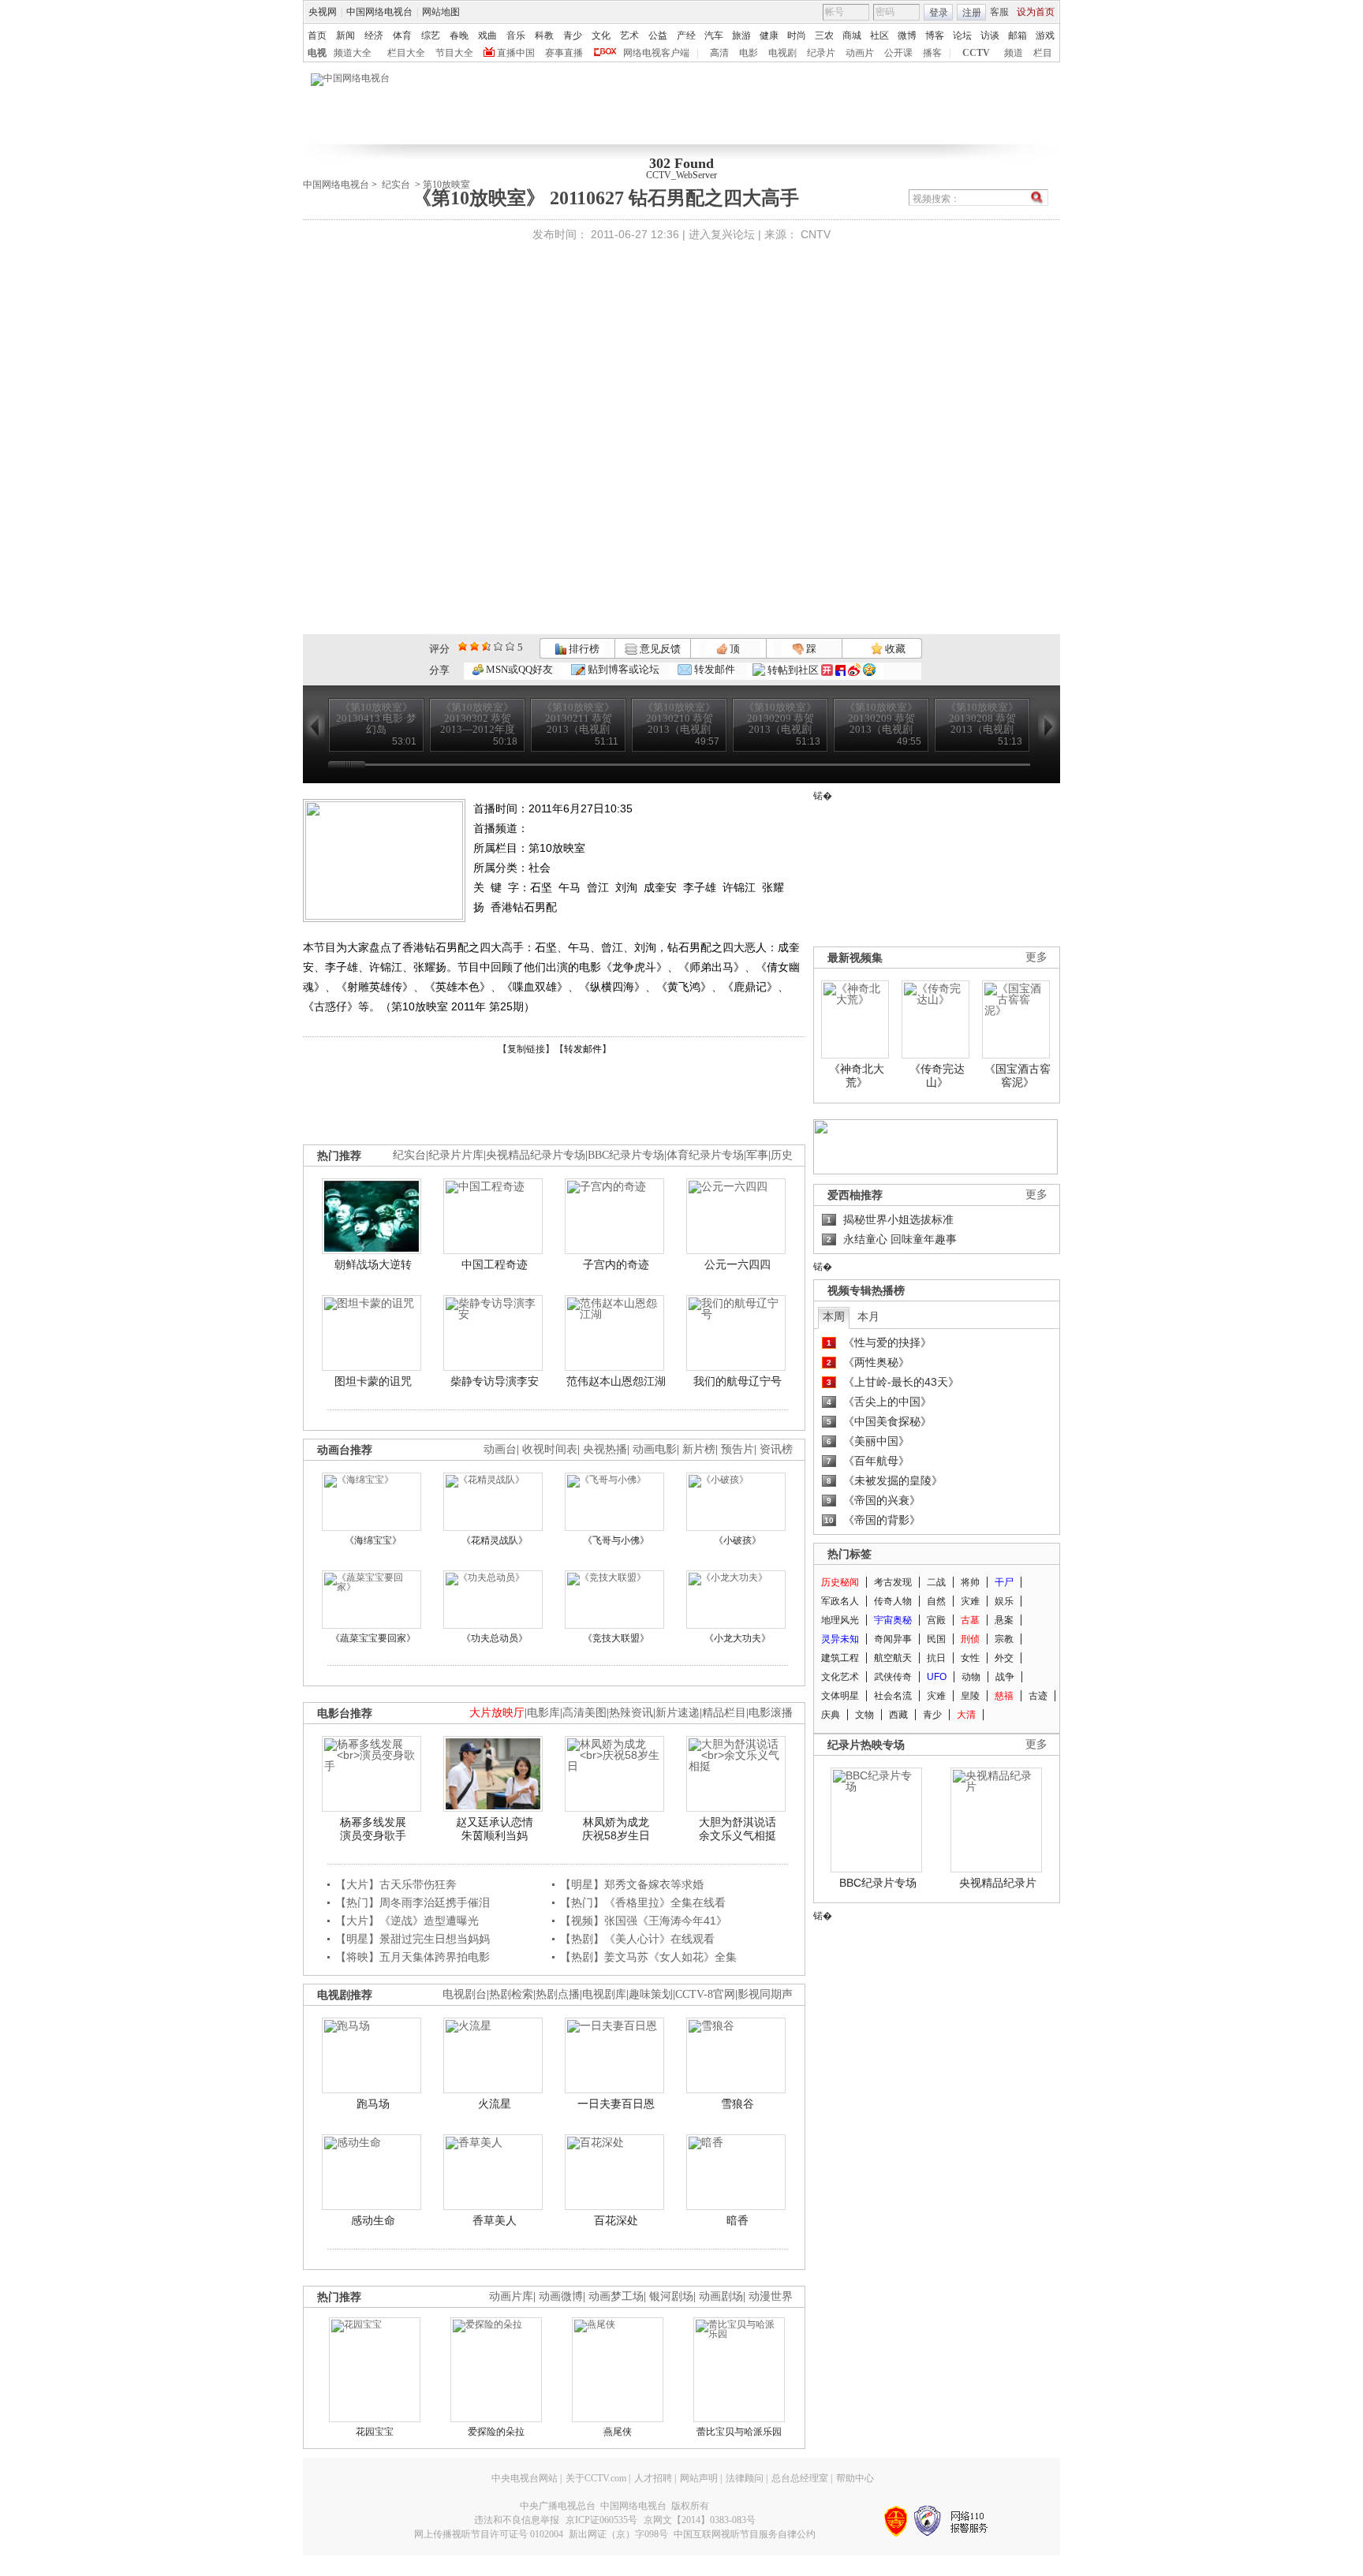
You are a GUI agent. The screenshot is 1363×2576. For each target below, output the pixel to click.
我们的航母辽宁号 (738, 1381)
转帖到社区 (793, 670)
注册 (972, 13)
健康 (769, 35)
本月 (868, 1316)
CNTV (816, 234)
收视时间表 (550, 1449)
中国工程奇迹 (495, 1264)
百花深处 (616, 2220)
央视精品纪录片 (998, 1883)
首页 (317, 35)
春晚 (459, 35)
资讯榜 (776, 1449)
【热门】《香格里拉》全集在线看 (643, 1902)
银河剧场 (671, 2296)
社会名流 (893, 1696)
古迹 (1038, 1696)
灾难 (970, 1601)
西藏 (898, 1715)
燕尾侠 (618, 2432)
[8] (498, 646)
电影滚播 (771, 1713)
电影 (749, 53)
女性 (970, 1658)
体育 (402, 35)
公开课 (898, 53)
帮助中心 (855, 2478)
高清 (719, 53)
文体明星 (840, 1696)
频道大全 (353, 53)
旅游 (741, 35)
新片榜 (699, 1449)
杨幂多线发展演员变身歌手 (373, 1829)
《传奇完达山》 (937, 1076)
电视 (317, 53)
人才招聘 (653, 2478)
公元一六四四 (738, 1264)
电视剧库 (604, 1994)
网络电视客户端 (656, 53)
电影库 (543, 1713)
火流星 (495, 2104)
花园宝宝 (375, 2432)
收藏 (894, 649)
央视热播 (605, 1449)
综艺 (431, 35)
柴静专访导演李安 (495, 1381)
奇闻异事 (893, 1639)
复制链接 (526, 1049)
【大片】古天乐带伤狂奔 (396, 1884)
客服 (999, 12)
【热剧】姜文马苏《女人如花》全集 (648, 1957)
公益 (658, 35)
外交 (1004, 1658)
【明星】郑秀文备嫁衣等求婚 (632, 1884)
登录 (939, 13)
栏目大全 (406, 53)
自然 (936, 1601)
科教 (544, 35)
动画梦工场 (616, 2296)
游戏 (1045, 35)
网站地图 (441, 12)
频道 (1014, 53)
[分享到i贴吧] (840, 670)
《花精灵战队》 (495, 1540)
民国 (936, 1639)
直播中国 (516, 53)
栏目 (1043, 53)
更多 (1036, 957)
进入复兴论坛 (722, 234)
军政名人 (840, 1601)
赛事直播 (564, 53)
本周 (834, 1316)
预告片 (738, 1449)
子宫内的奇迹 (616, 1264)
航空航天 (893, 1658)
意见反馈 (659, 649)
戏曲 (487, 35)
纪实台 (396, 185)
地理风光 (840, 1620)
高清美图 (584, 1713)
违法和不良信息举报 (517, 2520)
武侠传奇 (893, 1677)
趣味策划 (651, 1994)
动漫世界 (771, 2296)
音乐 (516, 35)
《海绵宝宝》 (373, 1540)
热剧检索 (511, 1994)
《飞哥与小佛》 (616, 1540)
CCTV (976, 53)
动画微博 (561, 2296)
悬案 (1004, 1620)
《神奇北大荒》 (857, 1076)
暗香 (738, 2220)
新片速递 (678, 1713)
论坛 (962, 35)
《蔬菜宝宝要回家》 (373, 1638)
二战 (936, 1582)
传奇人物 (893, 1601)
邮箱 (1018, 35)
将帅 (970, 1582)
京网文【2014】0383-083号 (700, 2520)
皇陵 (970, 1696)
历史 (782, 1155)
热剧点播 (558, 1994)
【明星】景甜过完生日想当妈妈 (413, 1939)
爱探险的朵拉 (496, 2432)
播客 (932, 53)
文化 (601, 35)
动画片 (860, 53)
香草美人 (495, 2220)
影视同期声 (765, 1994)
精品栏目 (724, 1713)
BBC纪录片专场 (626, 1155)
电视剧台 (465, 1994)
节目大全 (454, 53)
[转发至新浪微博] (854, 670)
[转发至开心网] (827, 670)
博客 (935, 35)
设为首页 (1036, 12)
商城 (852, 35)
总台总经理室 (800, 2478)
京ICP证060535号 (601, 2520)
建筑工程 (840, 1658)
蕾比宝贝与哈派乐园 (739, 2432)
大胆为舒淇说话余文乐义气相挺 (738, 1829)
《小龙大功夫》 (738, 1638)
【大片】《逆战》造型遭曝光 (407, 1921)
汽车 (714, 35)
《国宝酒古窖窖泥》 (1018, 1076)
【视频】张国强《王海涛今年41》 (644, 1921)
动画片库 (511, 2296)
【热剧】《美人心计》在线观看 (637, 1939)
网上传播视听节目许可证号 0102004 (489, 2534)
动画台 (500, 1449)
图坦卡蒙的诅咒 (373, 1381)
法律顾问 (745, 2478)
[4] (474, 646)
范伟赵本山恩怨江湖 (616, 1381)
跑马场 (373, 2104)
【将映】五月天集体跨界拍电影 (413, 1957)
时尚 (797, 35)
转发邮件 (713, 669)
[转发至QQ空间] (869, 670)
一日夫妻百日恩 (616, 2104)
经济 (374, 35)
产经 (686, 35)
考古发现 (893, 1582)
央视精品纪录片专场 (536, 1155)
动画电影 (655, 1449)
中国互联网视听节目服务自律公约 (745, 2534)
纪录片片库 (456, 1155)
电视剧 (782, 53)
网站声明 (699, 2478)
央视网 (323, 12)
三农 (824, 35)
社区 (879, 35)
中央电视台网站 (525, 2478)
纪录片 (821, 53)
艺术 (629, 35)
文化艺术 (840, 1677)
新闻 (345, 35)
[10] (510, 646)
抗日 (936, 1658)
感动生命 (373, 2220)
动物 (971, 1677)
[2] (463, 646)
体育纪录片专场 (705, 1155)
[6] (486, 646)
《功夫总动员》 (495, 1638)
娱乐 (1004, 1601)
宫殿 (936, 1620)
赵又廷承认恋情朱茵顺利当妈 (495, 1829)
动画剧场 (721, 2296)
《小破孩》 (738, 1540)
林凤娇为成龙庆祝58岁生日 (616, 1829)
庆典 (831, 1715)
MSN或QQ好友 (518, 669)
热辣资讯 (631, 1713)
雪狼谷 (738, 2104)
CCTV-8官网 (705, 1994)
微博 (907, 35)
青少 (573, 35)
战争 (1005, 1677)
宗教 (1004, 1639)
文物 (864, 1715)
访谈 (990, 35)
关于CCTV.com (596, 2478)
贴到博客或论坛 (622, 669)
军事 (757, 1155)
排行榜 (583, 649)
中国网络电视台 (379, 12)
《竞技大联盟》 (616, 1638)
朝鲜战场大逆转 (373, 1264)
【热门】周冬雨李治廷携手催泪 (413, 1902)
